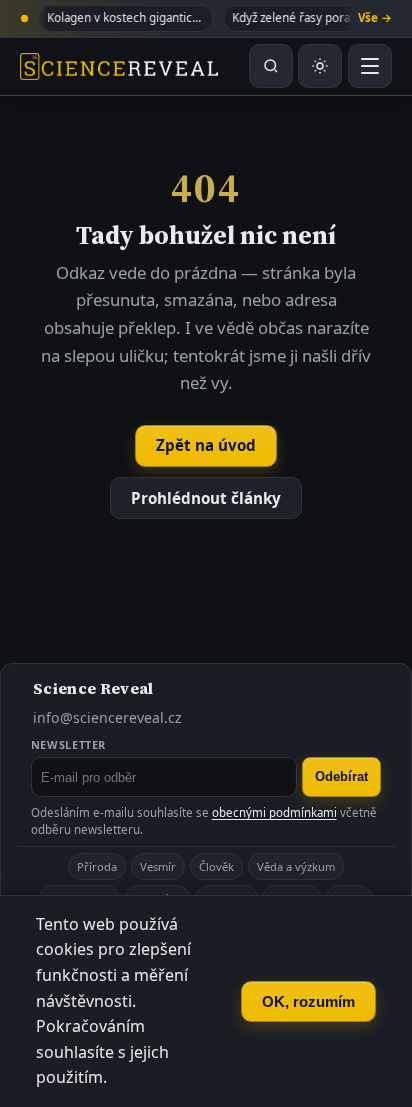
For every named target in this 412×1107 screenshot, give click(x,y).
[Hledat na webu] (271, 66)
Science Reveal (93, 688)
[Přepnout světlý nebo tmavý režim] (320, 66)
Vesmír (158, 866)
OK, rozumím (308, 1001)
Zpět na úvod (206, 445)
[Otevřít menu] (370, 66)
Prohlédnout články (206, 498)
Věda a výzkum (296, 866)
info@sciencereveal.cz (107, 717)
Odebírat (341, 776)
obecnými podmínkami (274, 812)
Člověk (216, 866)
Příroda (97, 866)
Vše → (375, 17)
